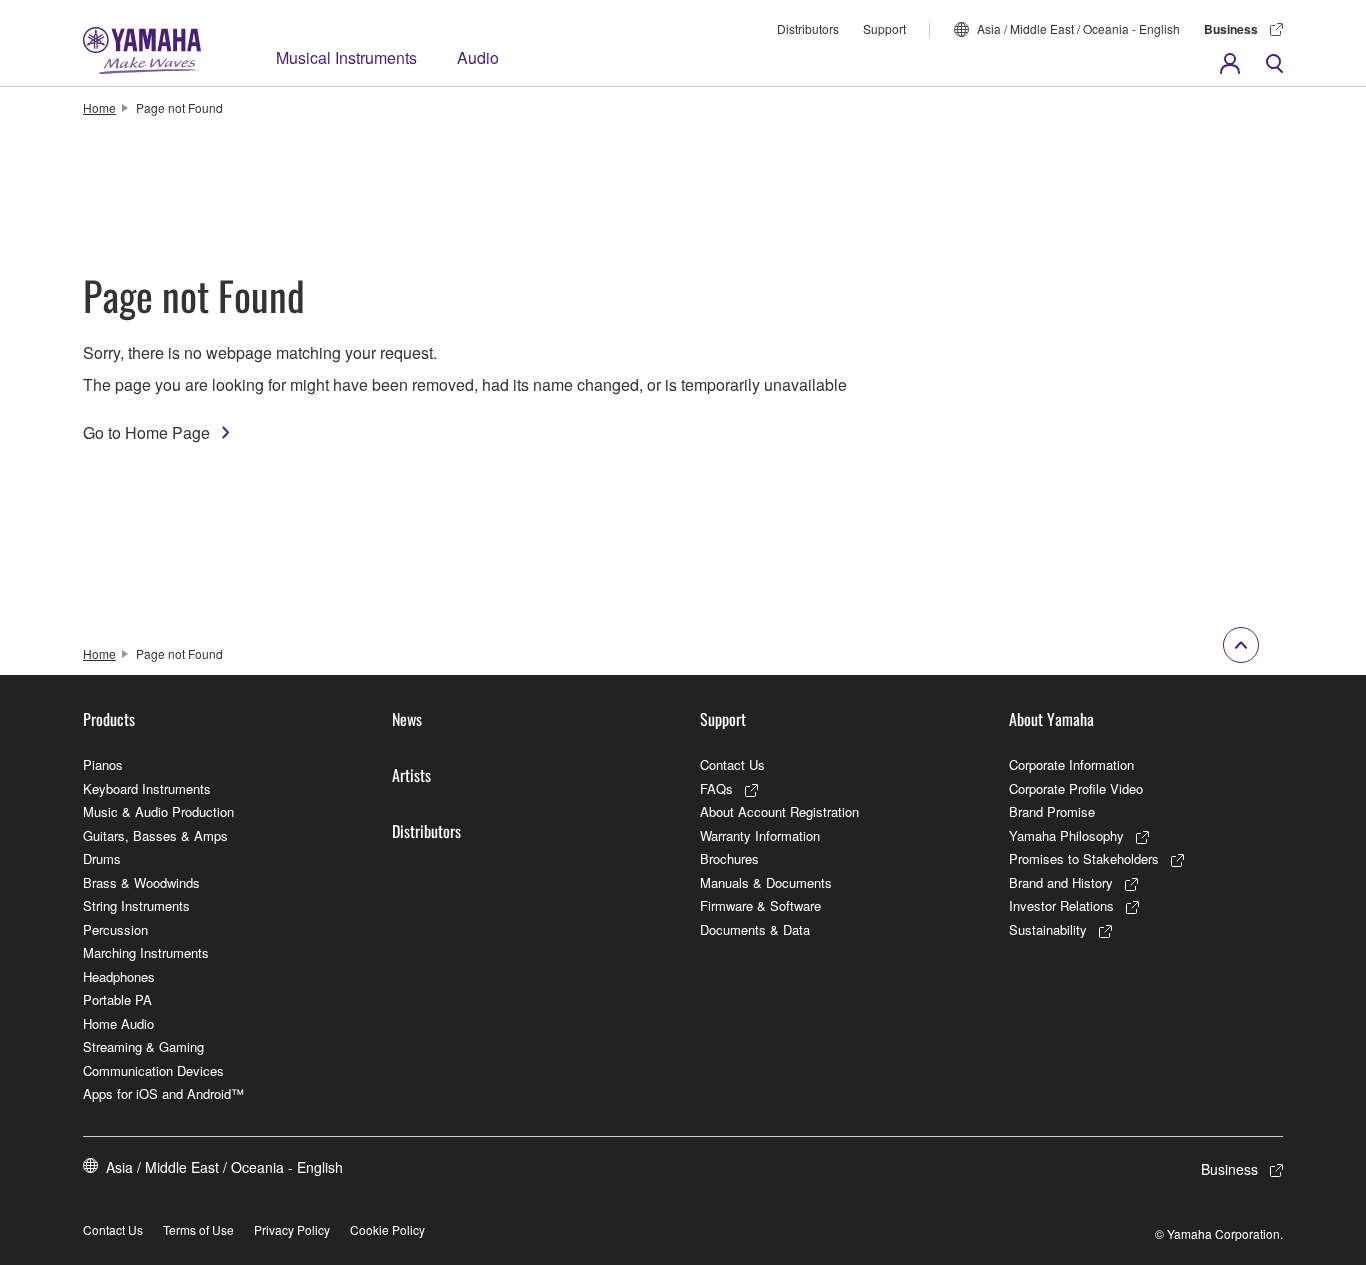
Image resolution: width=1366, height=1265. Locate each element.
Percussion (115, 929)
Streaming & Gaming (143, 1046)
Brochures (729, 858)
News (407, 719)
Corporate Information (1071, 764)
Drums (102, 858)
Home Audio (118, 1023)
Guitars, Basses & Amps (155, 835)
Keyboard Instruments (147, 788)
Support (884, 28)
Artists (411, 775)
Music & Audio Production (158, 811)
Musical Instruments (346, 57)
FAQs (716, 788)
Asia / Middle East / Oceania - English (1078, 28)
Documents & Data (755, 929)
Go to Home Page (146, 432)
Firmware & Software (760, 905)
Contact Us (732, 764)
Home (99, 107)
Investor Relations (1061, 905)
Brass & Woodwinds (141, 882)
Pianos (103, 764)
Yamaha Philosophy (1066, 835)
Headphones (119, 976)
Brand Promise (1052, 811)
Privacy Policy (292, 1229)
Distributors (808, 28)
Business (1231, 29)
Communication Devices (153, 1070)
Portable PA (117, 999)
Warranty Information (760, 835)
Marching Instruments (146, 952)
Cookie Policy (387, 1229)
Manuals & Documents (766, 882)
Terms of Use (198, 1229)
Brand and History (1061, 882)
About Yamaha (1051, 719)
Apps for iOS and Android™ (163, 1093)
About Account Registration (779, 811)
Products (109, 719)
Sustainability (1048, 929)
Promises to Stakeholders (1084, 858)
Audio (478, 57)
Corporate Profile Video (1076, 788)
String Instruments (136, 905)
